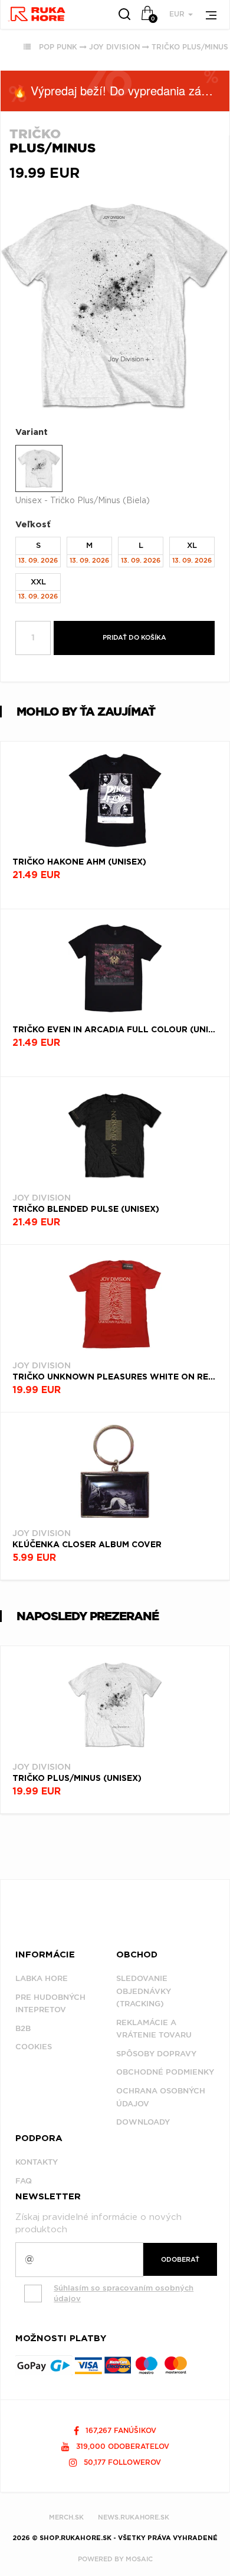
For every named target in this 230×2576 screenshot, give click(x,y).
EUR (178, 14)
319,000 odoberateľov (121, 2446)
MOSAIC (139, 2559)
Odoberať (180, 2259)
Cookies (34, 2047)
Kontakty (37, 2162)
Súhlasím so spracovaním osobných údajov (124, 2294)
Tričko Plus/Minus (190, 47)
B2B (23, 2028)
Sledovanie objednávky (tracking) (144, 1991)
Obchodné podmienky (165, 2072)
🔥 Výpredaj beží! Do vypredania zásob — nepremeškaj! (121, 90)
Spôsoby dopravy (156, 2054)
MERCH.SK (66, 2517)
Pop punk (58, 47)
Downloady (143, 2122)
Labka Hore (42, 1978)
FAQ (24, 2181)
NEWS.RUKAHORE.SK (134, 2517)
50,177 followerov (121, 2462)
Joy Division (114, 47)
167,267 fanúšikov (120, 2430)
